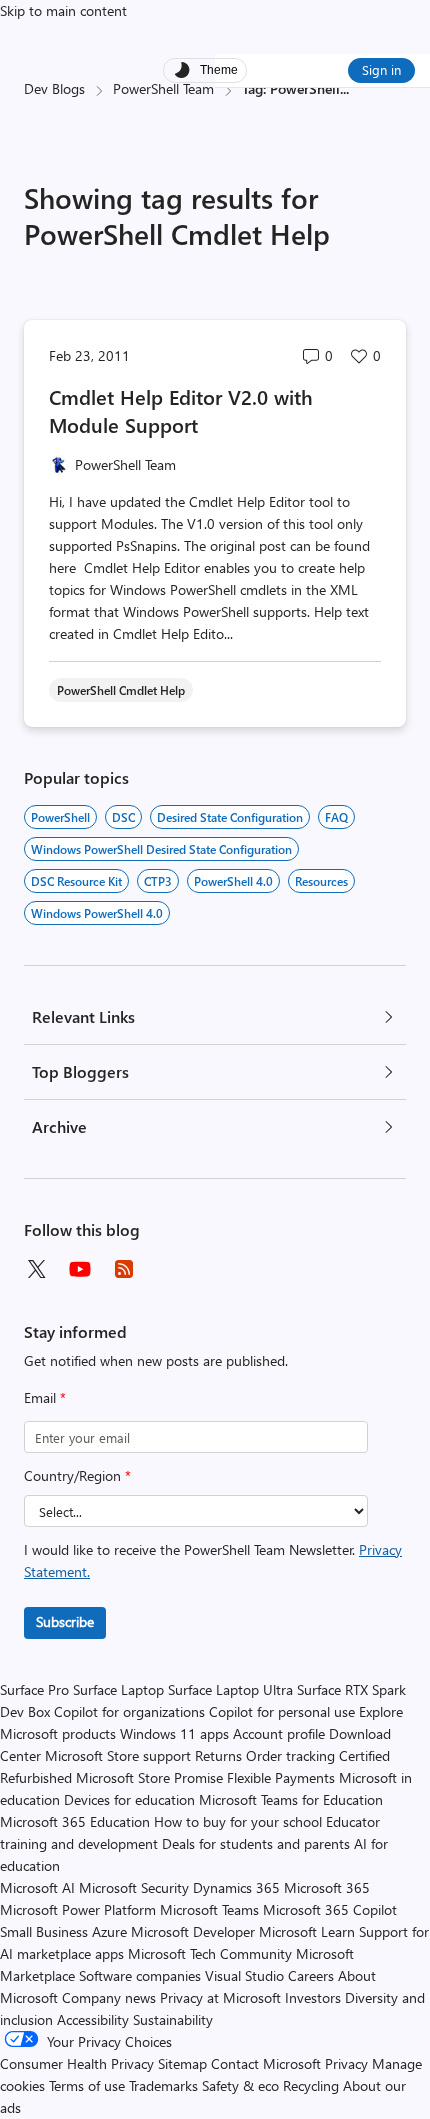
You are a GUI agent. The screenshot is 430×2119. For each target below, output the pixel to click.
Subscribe (65, 1621)
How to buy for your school (238, 1821)
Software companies (140, 1975)
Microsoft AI (37, 1887)
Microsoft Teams (209, 1909)
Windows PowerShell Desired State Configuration (161, 849)
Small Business (44, 1931)
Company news (109, 1997)
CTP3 (158, 881)
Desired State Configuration (230, 817)
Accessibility (93, 2019)
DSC (123, 817)
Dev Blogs (54, 88)
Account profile (279, 1733)
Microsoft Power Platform (78, 1909)
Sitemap (182, 2063)
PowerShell (60, 817)
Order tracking (290, 1755)
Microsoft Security (134, 1887)
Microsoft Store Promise (149, 1777)
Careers (311, 1975)
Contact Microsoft (266, 2063)
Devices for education (129, 1799)
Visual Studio (244, 1975)
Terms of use (87, 2085)
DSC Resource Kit (76, 881)
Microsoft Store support (118, 1755)
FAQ (336, 817)
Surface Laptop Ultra (230, 1689)
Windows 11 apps (174, 1733)
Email (45, 1397)
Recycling (311, 2085)
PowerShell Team (163, 88)
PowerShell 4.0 (233, 881)
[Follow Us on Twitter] (36, 1269)
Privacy (348, 2063)
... (344, 88)
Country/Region (77, 1475)
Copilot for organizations (129, 1711)
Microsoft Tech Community (210, 1953)
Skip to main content (63, 10)
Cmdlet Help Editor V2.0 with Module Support (181, 410)
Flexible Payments (281, 1777)
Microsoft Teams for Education (291, 1799)
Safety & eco (240, 2085)
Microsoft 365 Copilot (330, 1909)
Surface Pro (34, 1689)
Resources (321, 881)
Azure (109, 1931)
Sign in (381, 69)
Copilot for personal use (282, 1711)
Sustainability (173, 2019)
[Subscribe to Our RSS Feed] (124, 1269)
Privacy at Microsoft (220, 1997)
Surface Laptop (118, 1689)
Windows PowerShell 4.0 (97, 913)
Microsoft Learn (307, 1931)
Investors (313, 1997)
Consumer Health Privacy (77, 2063)
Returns (218, 1755)
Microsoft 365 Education (75, 1821)
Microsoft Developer (193, 1931)
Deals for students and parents (256, 1843)
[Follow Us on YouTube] (80, 1269)
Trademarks (163, 2085)
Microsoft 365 (327, 1887)
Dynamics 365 (236, 1887)
